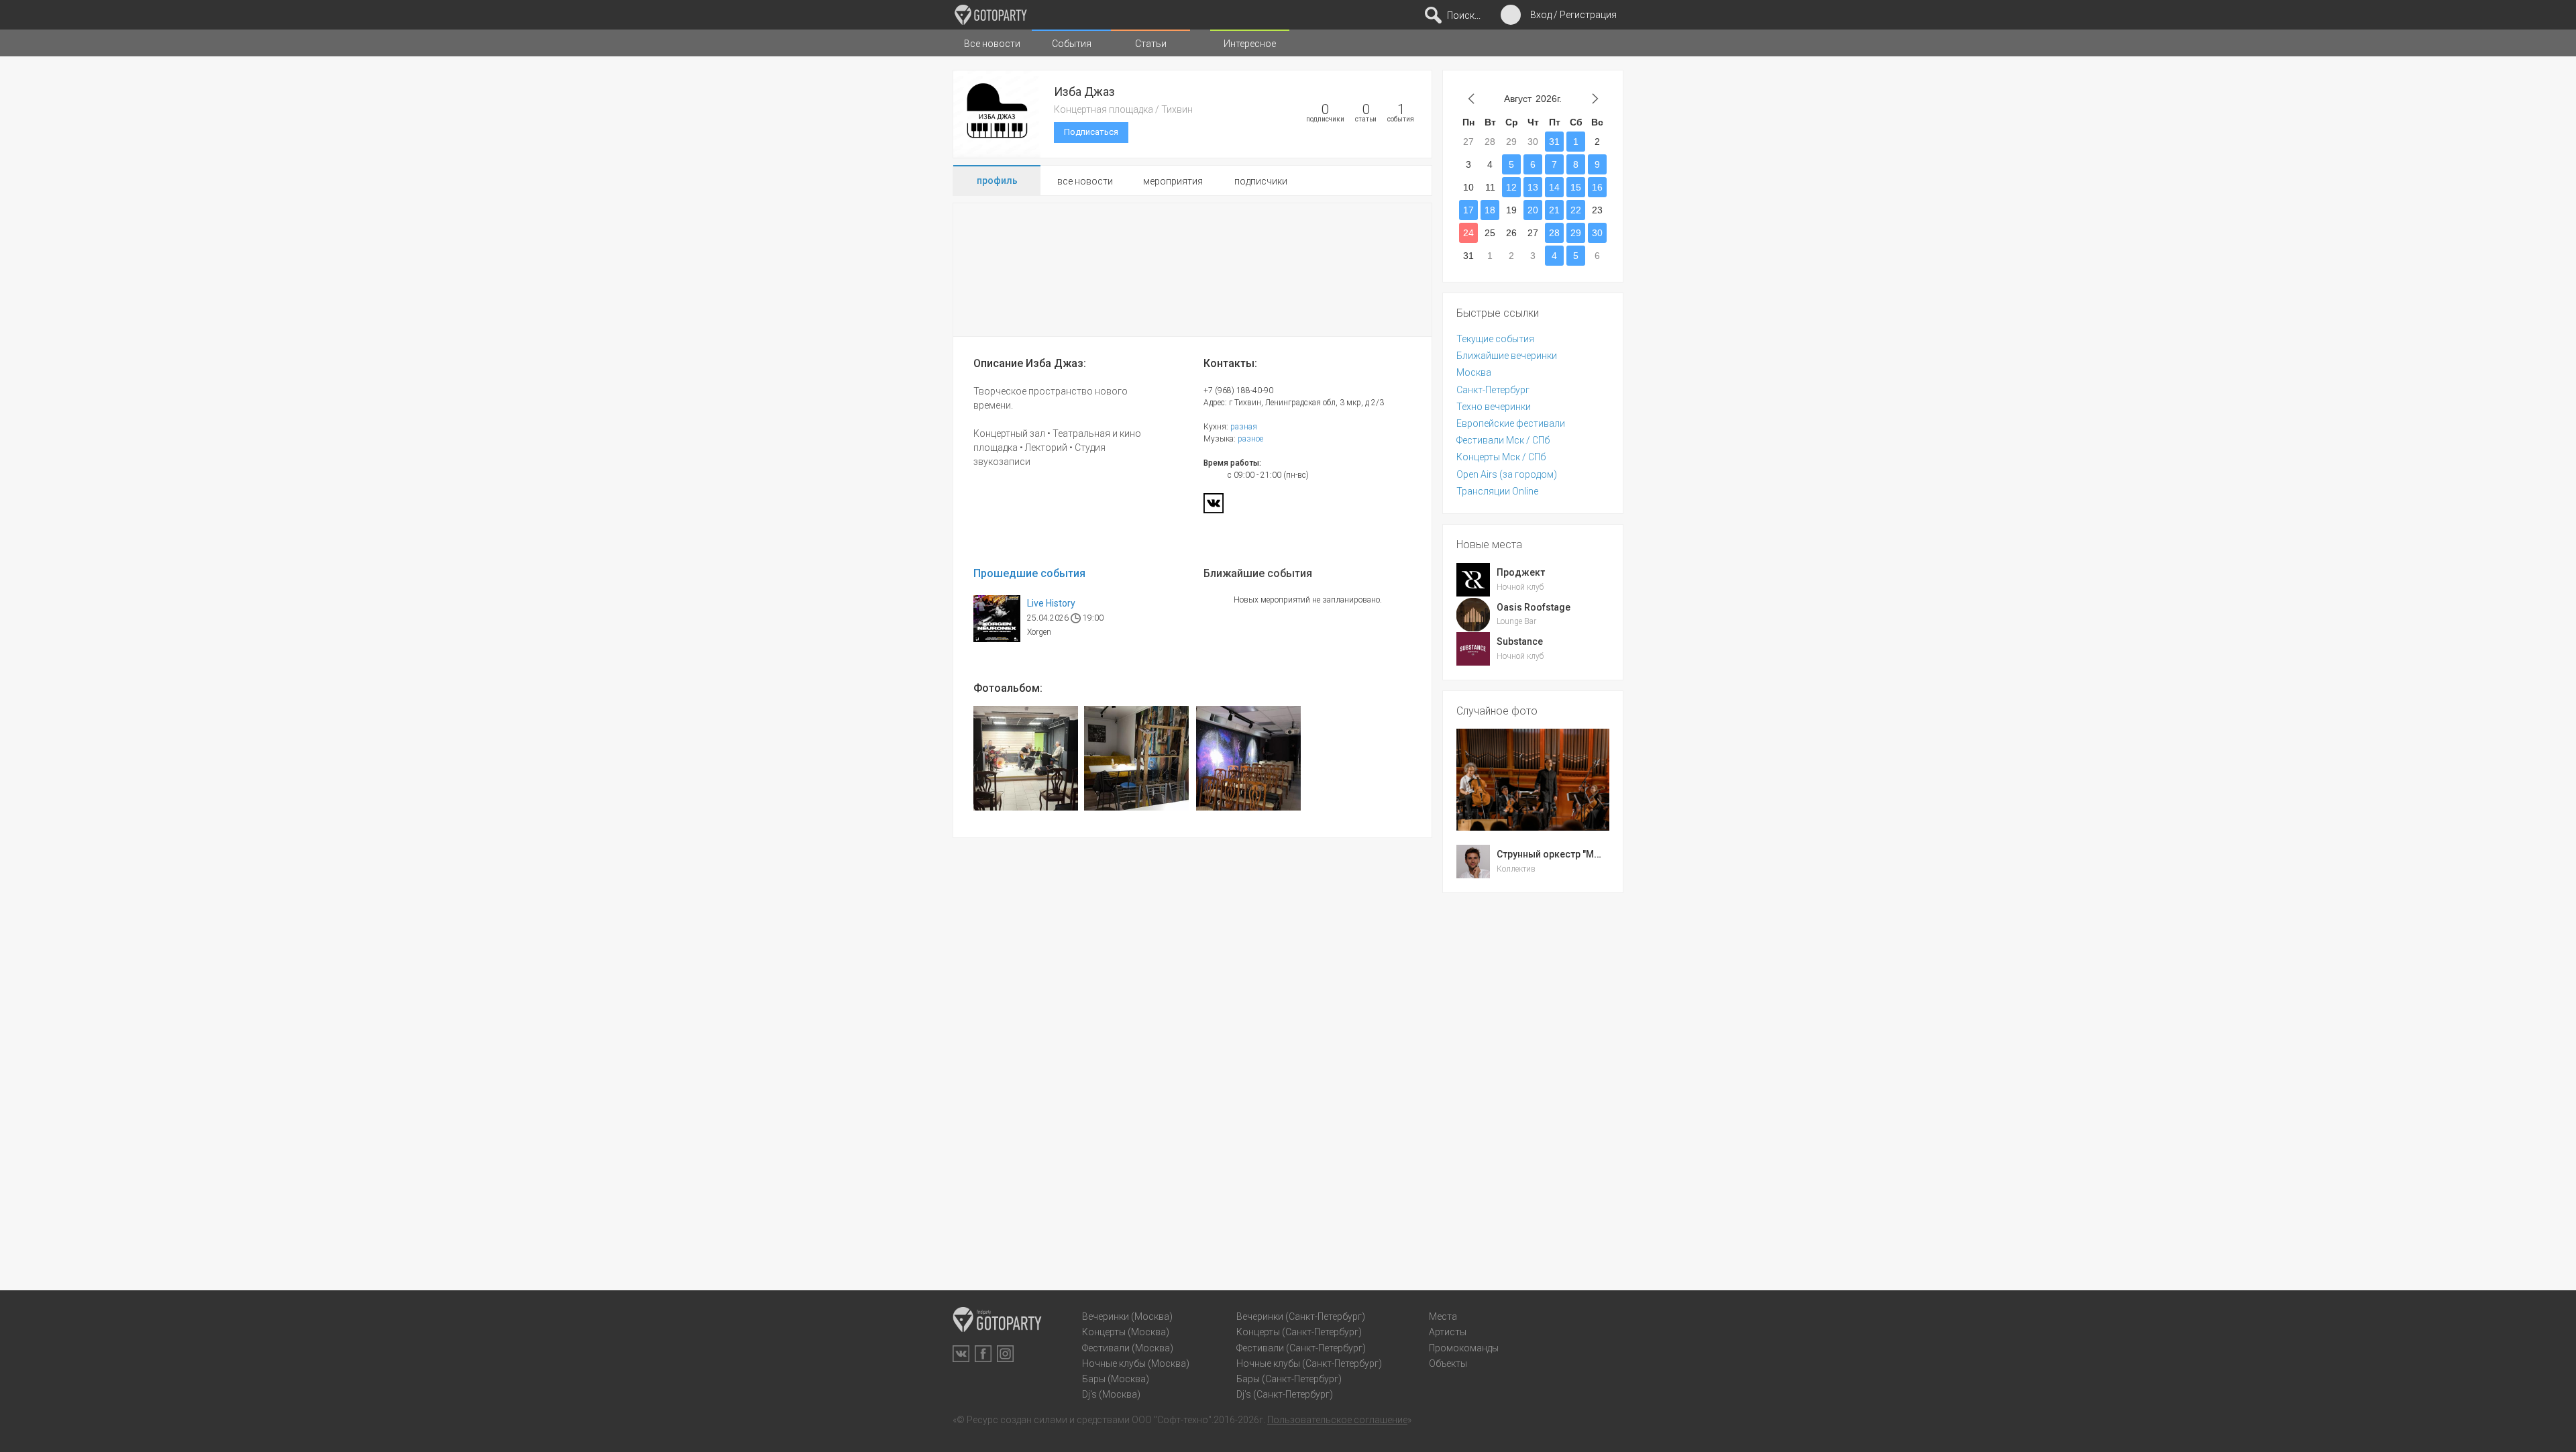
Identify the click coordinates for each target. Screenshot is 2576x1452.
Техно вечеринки (1494, 407)
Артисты (1448, 1332)
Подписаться (1091, 132)
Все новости (992, 44)
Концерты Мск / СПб (1501, 457)
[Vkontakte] (1214, 507)
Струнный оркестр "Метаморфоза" (1576, 854)
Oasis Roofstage (1534, 607)
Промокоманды (1464, 1348)
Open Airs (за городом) (1507, 474)
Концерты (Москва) (1126, 1332)
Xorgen (1039, 632)
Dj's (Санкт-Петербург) (1285, 1394)
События (1072, 44)
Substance (1520, 641)
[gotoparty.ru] (991, 15)
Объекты (1448, 1363)
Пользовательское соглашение (1337, 1420)
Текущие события (1495, 339)
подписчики (1261, 181)
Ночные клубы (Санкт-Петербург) (1309, 1363)
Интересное (1250, 44)
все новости (1085, 181)
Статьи (1151, 44)
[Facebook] (983, 1354)
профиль (997, 180)
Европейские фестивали (1511, 423)
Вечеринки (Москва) (1127, 1316)
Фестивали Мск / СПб (1503, 440)
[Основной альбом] (1026, 758)
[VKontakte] (961, 1354)
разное (1250, 439)
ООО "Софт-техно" (1172, 1420)
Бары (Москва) (1116, 1379)
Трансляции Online (1497, 491)
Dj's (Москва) (1111, 1394)
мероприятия (1173, 181)
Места (1443, 1316)
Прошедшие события (1029, 574)
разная (1244, 427)
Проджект (1521, 572)
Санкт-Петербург (1493, 390)
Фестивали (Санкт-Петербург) (1301, 1348)
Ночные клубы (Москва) (1136, 1363)
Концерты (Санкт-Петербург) (1299, 1332)
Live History (1051, 603)
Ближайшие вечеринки (1507, 356)
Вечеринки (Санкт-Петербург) (1301, 1316)
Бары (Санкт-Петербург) (1289, 1379)
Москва (1474, 372)
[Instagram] (1005, 1354)
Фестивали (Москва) (1128, 1348)
